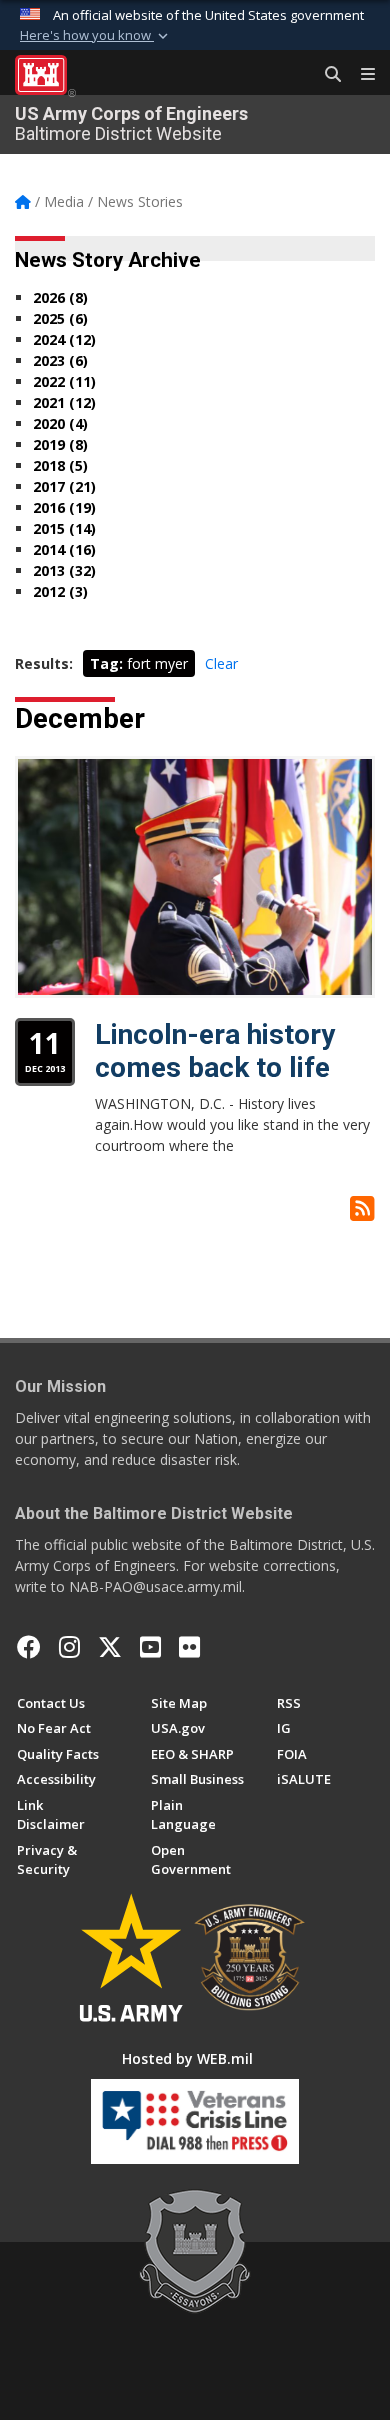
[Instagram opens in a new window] (69, 1647)
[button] (96, 36)
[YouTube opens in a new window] (150, 1647)
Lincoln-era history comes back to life (215, 1051)
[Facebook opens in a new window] (29, 1647)
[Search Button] (326, 75)
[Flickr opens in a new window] (189, 1647)
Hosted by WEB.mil (187, 2058)
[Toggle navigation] (360, 75)
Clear (221, 663)
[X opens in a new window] (110, 1647)
